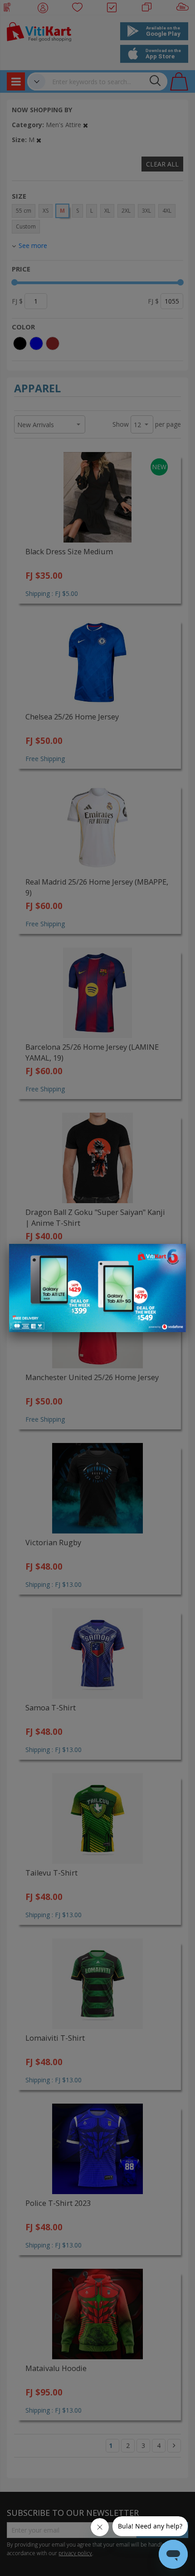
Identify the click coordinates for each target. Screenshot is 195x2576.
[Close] (173, 1256)
